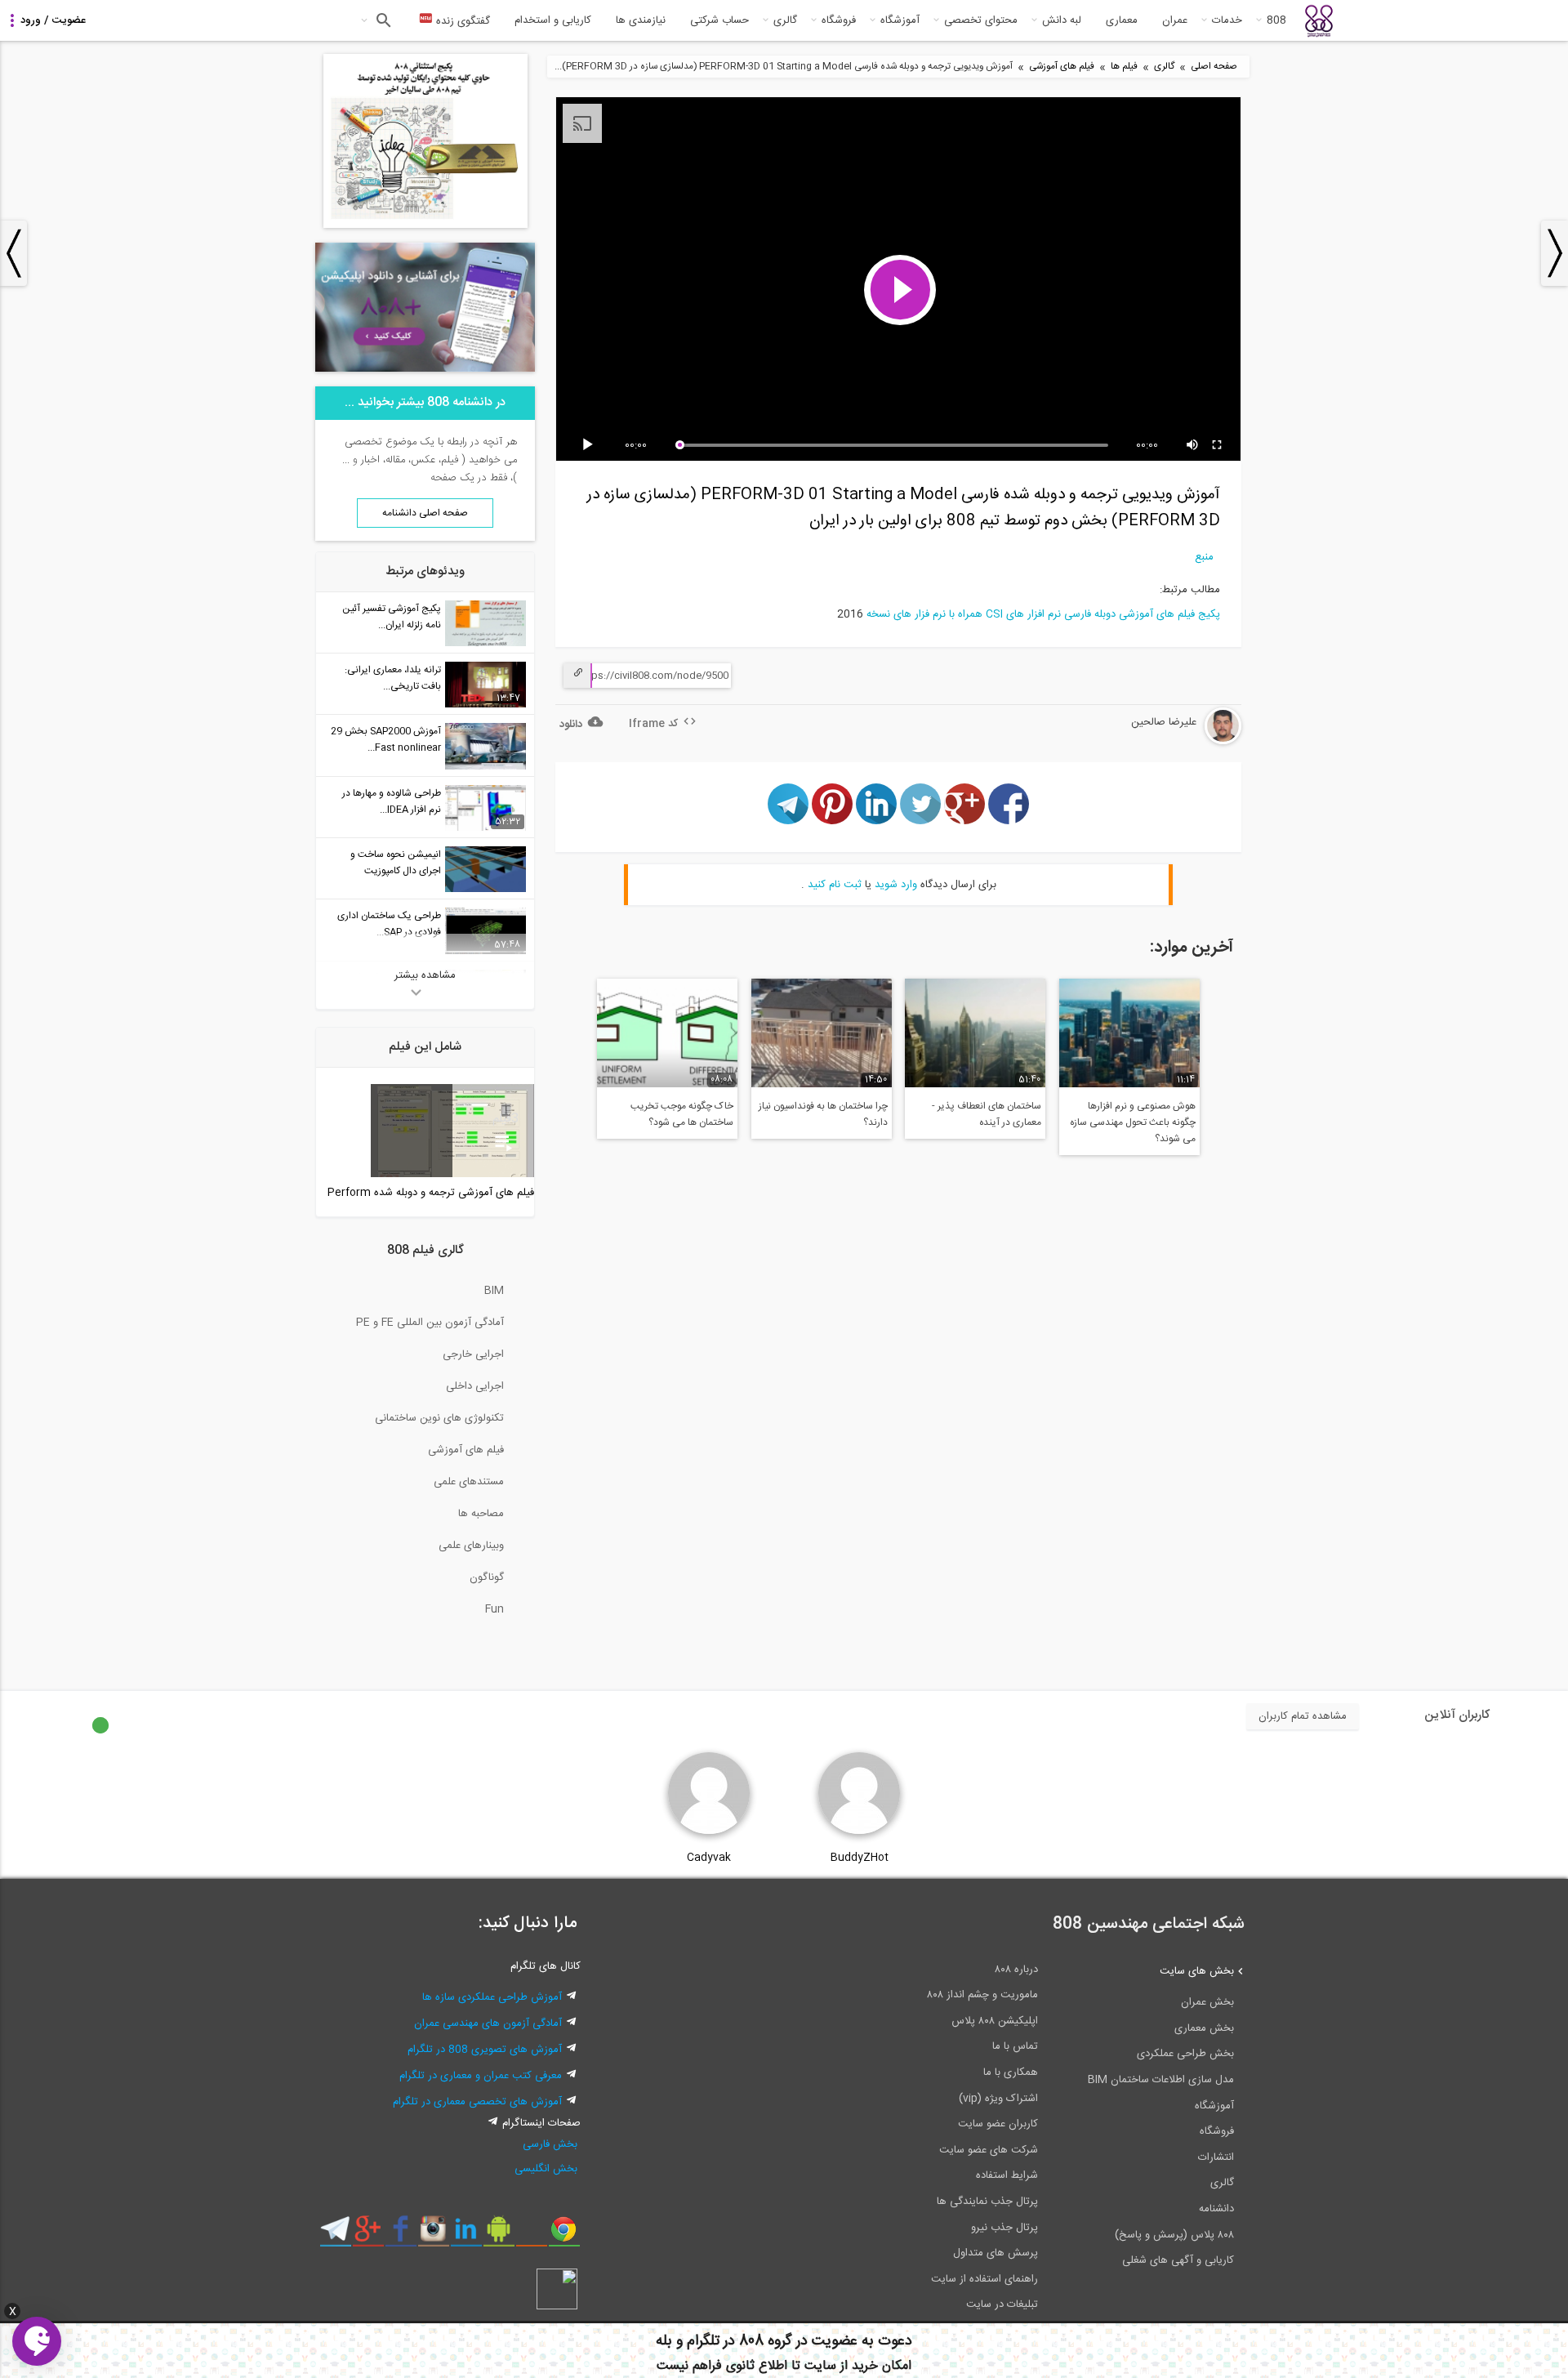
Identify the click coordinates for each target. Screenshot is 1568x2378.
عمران (1175, 20)
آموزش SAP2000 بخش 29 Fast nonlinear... (386, 739)
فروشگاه (839, 20)
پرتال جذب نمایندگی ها (987, 2202)
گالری (785, 20)
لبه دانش (1062, 20)
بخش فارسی (550, 2144)
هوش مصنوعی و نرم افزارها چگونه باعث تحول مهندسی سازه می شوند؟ (1133, 1122)
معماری (1122, 20)
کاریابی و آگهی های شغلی (1178, 2260)
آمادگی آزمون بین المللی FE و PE (430, 1323)
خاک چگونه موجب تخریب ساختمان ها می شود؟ (682, 1114)
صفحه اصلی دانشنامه (425, 513)
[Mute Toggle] (1193, 445)
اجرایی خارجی (473, 1354)
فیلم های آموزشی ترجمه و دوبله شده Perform (431, 1193)
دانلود (571, 725)
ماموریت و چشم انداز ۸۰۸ (982, 1995)
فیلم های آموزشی (1062, 67)
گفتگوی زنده (461, 21)
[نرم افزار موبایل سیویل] (499, 2235)
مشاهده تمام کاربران (1303, 1716)
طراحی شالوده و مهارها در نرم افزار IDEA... (392, 801)
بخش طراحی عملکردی (1185, 2054)
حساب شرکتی (719, 20)
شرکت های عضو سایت (989, 2150)
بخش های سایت (1197, 1971)
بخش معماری (1204, 2028)
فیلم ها (1124, 67)
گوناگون (487, 1577)
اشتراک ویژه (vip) (998, 2099)
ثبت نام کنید (835, 885)
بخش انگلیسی (546, 2169)
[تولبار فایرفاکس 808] (531, 2235)
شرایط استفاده (1007, 2175)
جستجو (382, 20)
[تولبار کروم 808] (564, 2235)
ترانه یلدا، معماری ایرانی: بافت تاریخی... (393, 678)
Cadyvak (709, 1858)
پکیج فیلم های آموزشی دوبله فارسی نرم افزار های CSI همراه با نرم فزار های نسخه (1043, 614)
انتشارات (1216, 2157)
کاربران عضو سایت (998, 2124)
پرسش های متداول (996, 2253)
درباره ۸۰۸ (1016, 1970)
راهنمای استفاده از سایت (984, 2279)
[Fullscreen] (1218, 445)
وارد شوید (896, 885)
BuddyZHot (860, 1858)
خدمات (1227, 20)
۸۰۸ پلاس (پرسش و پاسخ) (1174, 2235)
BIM (494, 1291)
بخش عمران (1207, 2002)
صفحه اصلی (1214, 67)
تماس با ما (1015, 2046)
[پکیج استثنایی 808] (425, 225)
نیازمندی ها (641, 20)
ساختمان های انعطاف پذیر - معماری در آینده (987, 1114)
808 (1276, 20)
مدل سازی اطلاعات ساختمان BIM (1161, 2080)
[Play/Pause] (590, 445)
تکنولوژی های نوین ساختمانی (439, 1418)
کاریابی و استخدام (553, 20)
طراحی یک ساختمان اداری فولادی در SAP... (389, 924)
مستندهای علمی (469, 1482)
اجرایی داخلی (475, 1386)
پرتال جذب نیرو (1004, 2228)
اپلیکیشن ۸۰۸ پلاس (995, 2021)
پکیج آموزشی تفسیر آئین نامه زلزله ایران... (392, 617)
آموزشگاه (900, 20)
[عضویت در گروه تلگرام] (335, 2235)
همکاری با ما (1011, 2072)
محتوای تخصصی (981, 20)
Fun (494, 1609)
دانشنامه (1216, 2209)
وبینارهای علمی (471, 1546)
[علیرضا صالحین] (1174, 742)
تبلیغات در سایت (1002, 2304)
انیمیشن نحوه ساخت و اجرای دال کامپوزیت (396, 863)
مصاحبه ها (481, 1514)
